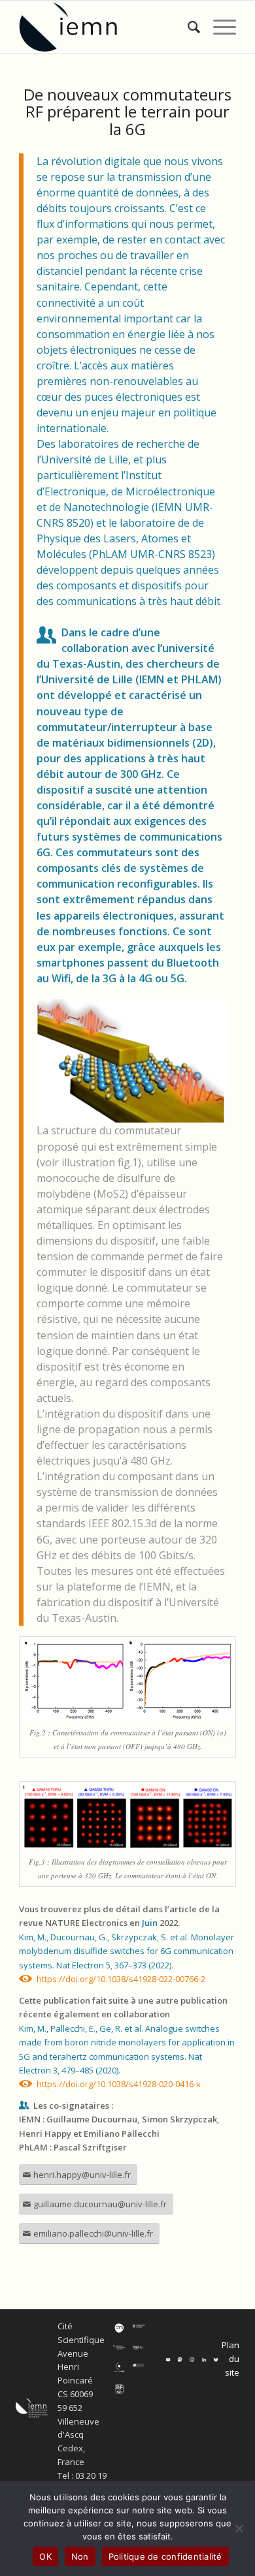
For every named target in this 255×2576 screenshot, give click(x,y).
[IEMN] (106, 27)
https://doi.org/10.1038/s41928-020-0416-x (119, 2084)
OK (45, 2556)
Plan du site (230, 2359)
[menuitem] (187, 27)
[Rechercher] (187, 27)
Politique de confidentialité (165, 2556)
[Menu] (218, 27)
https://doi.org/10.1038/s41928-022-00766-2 (121, 1979)
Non (80, 2556)
